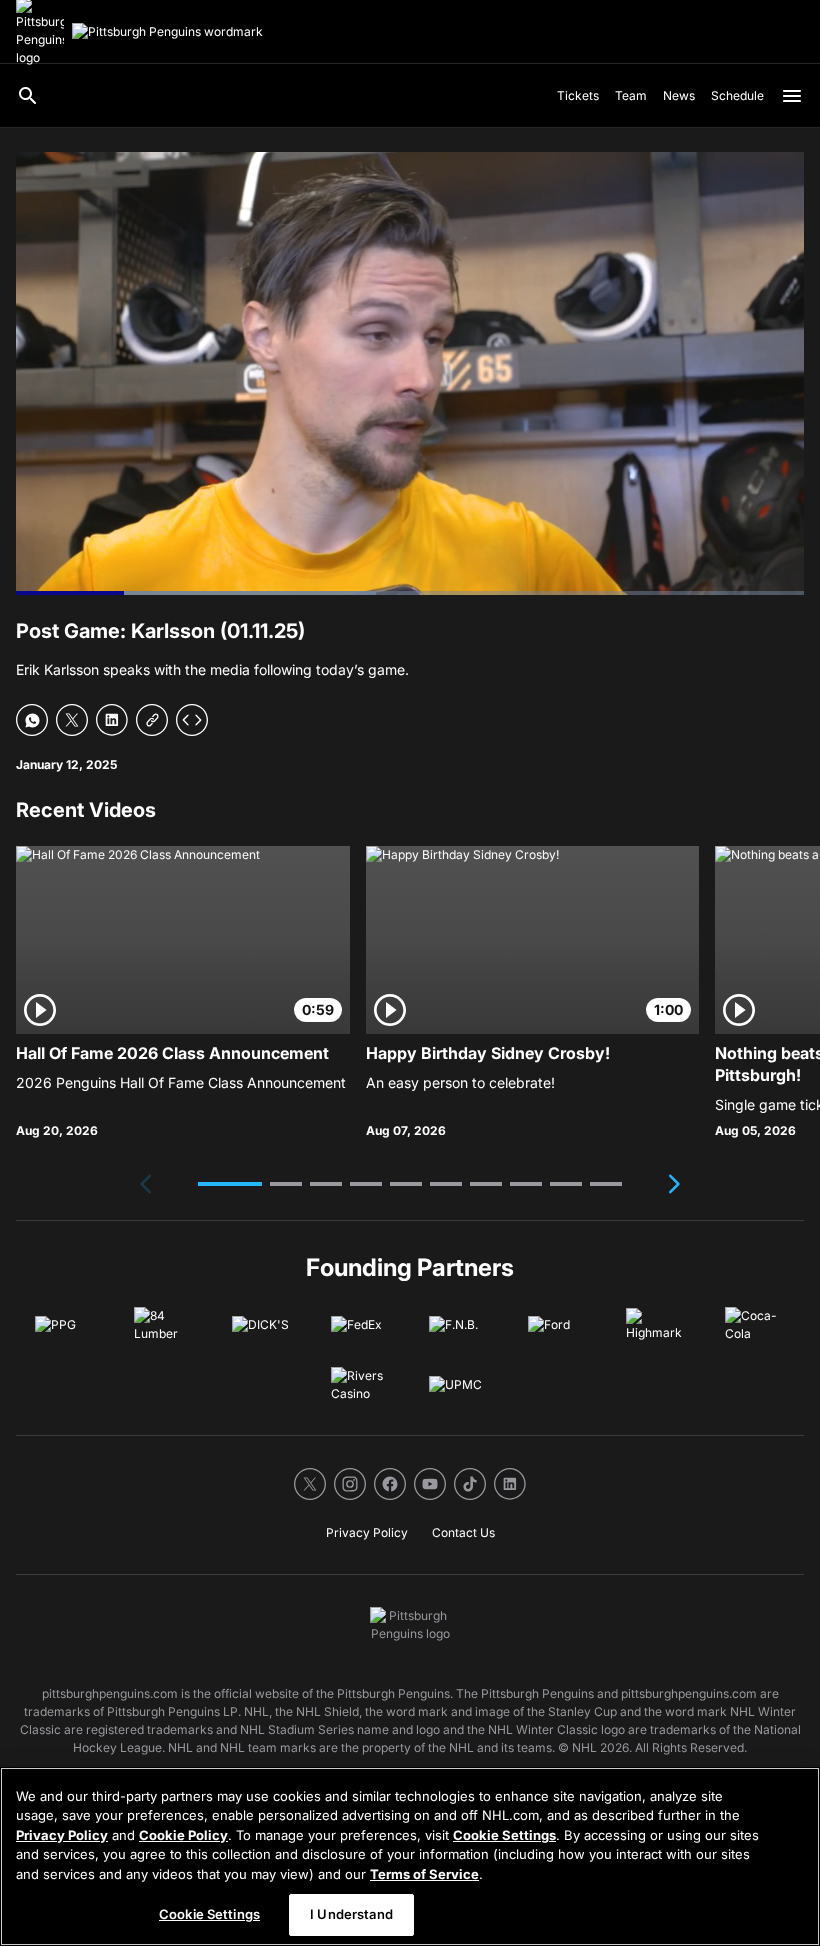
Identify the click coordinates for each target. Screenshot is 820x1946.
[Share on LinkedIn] (112, 720)
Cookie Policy (183, 1835)
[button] (230, 1184)
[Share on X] (72, 720)
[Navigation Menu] (792, 96)
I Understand (351, 1914)
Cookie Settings (504, 1835)
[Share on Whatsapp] (32, 720)
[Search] (28, 96)
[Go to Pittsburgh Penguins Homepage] (167, 32)
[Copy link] (152, 720)
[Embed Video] (192, 720)
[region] (410, 1856)
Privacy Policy (62, 1835)
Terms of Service (424, 1874)
